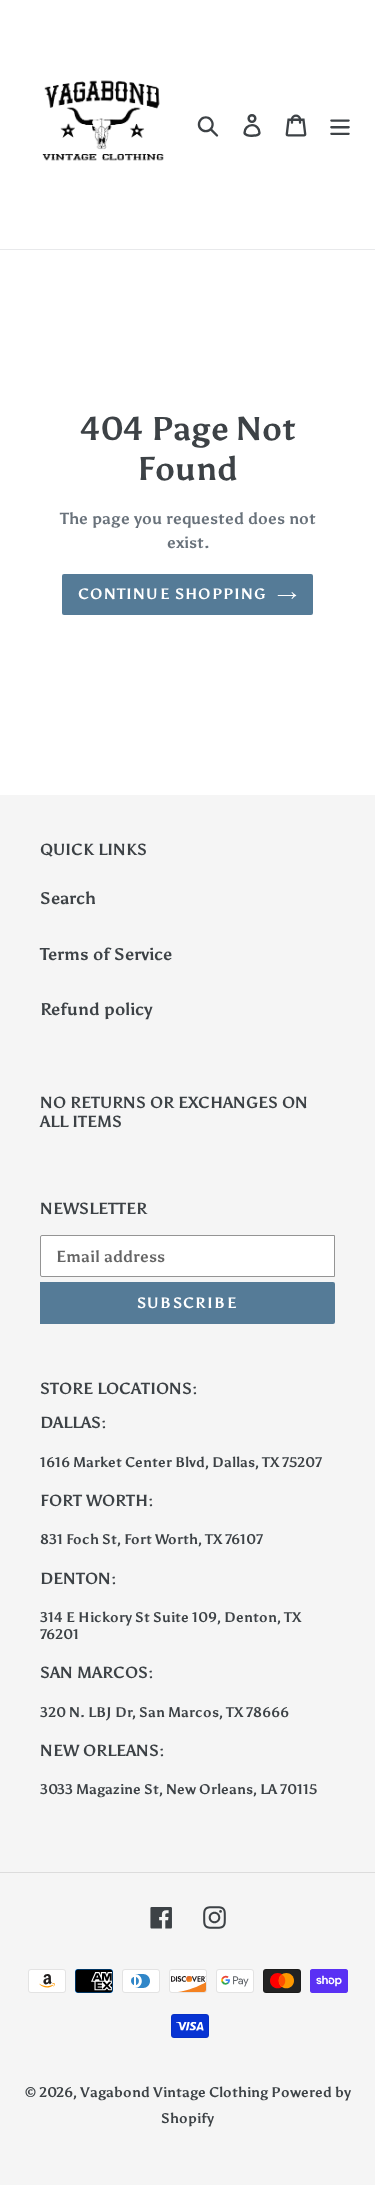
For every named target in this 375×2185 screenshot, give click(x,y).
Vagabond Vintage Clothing (175, 2092)
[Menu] (340, 125)
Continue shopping (172, 594)
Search (68, 898)
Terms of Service (106, 954)
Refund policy (96, 1009)
